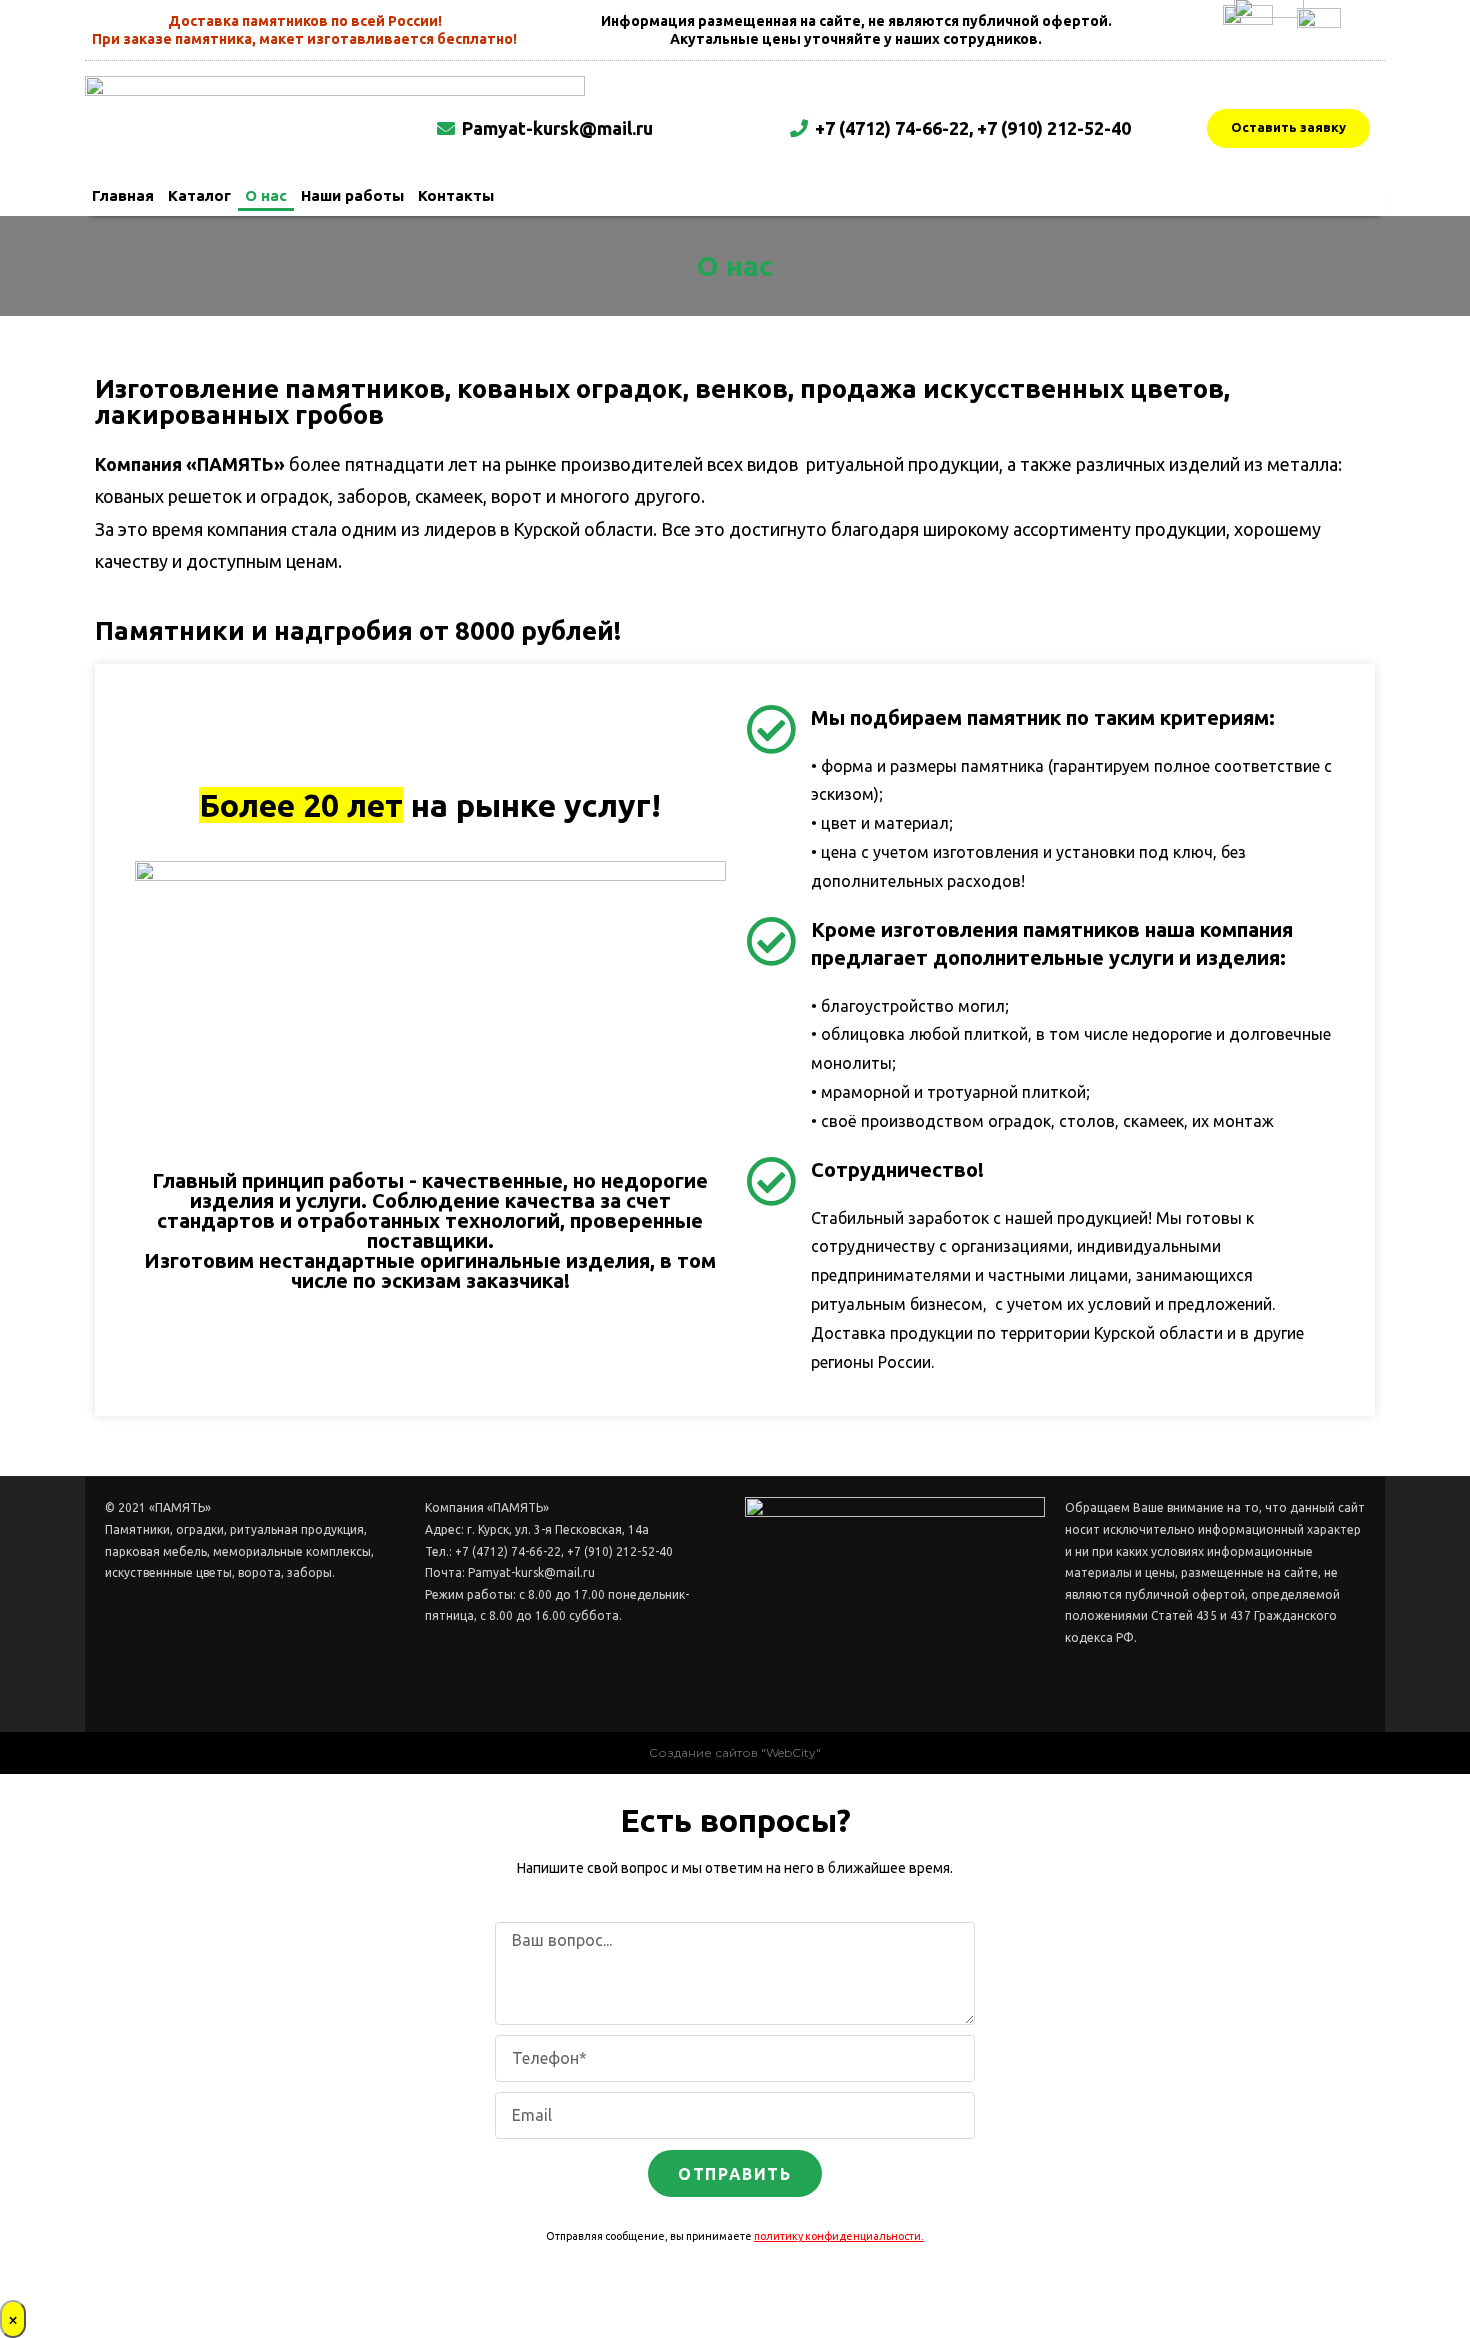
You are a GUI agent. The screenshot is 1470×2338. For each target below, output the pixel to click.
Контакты (456, 195)
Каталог (199, 195)
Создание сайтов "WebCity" (735, 1752)
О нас (266, 195)
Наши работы (352, 195)
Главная (123, 195)
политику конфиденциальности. (839, 2236)
